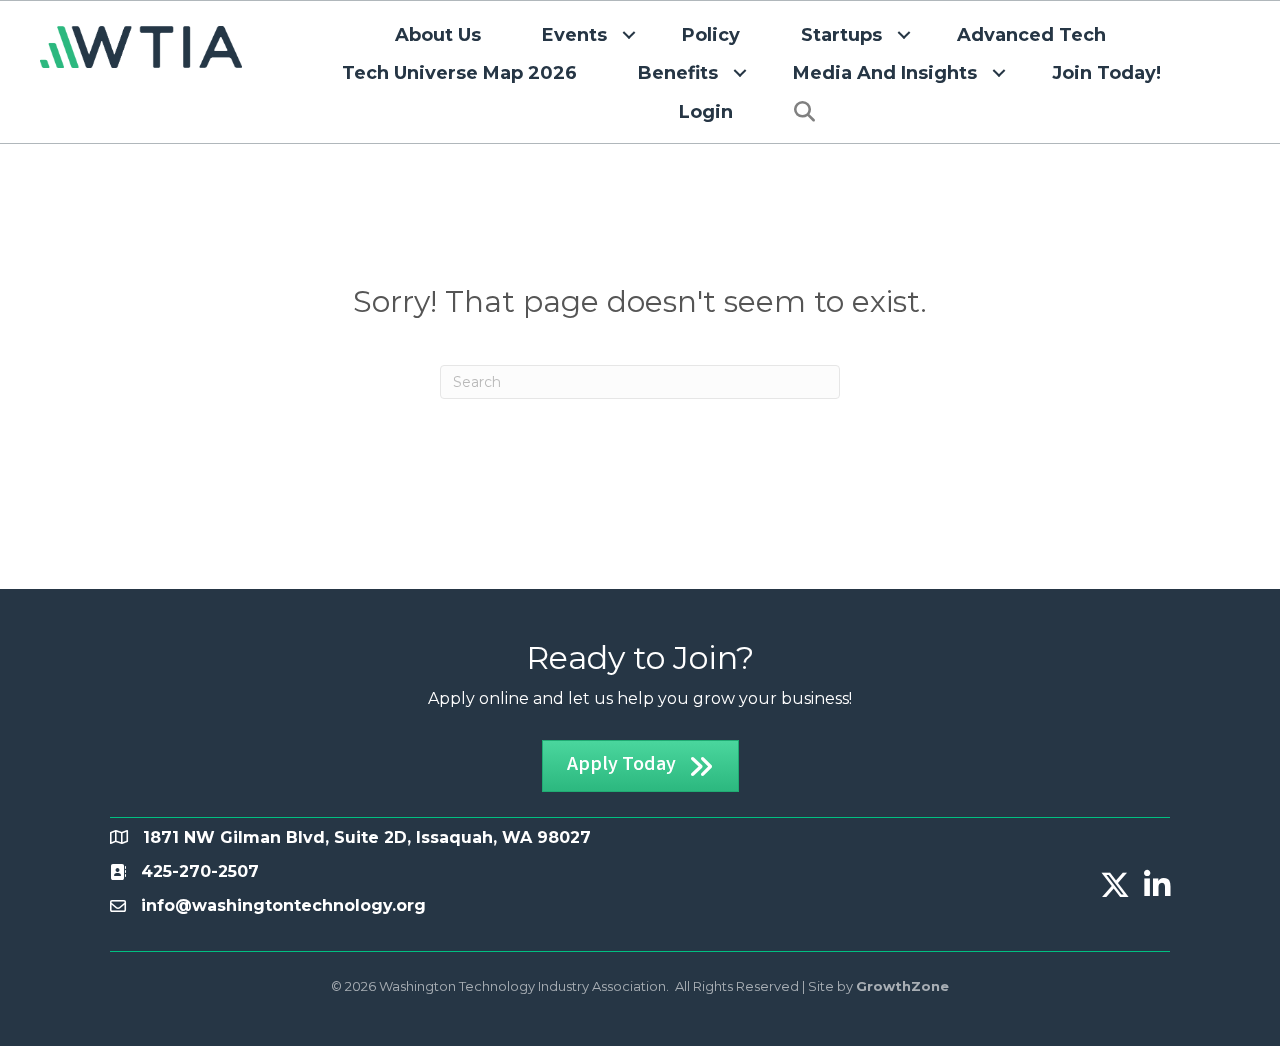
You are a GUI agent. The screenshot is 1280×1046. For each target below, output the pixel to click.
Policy (711, 35)
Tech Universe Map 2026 (459, 73)
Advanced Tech (1031, 35)
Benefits (678, 73)
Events (574, 35)
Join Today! (1106, 73)
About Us (438, 35)
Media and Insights (885, 73)
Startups (841, 35)
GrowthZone (902, 986)
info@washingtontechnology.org (283, 905)
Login (706, 112)
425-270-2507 (200, 871)
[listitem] (200, 871)
